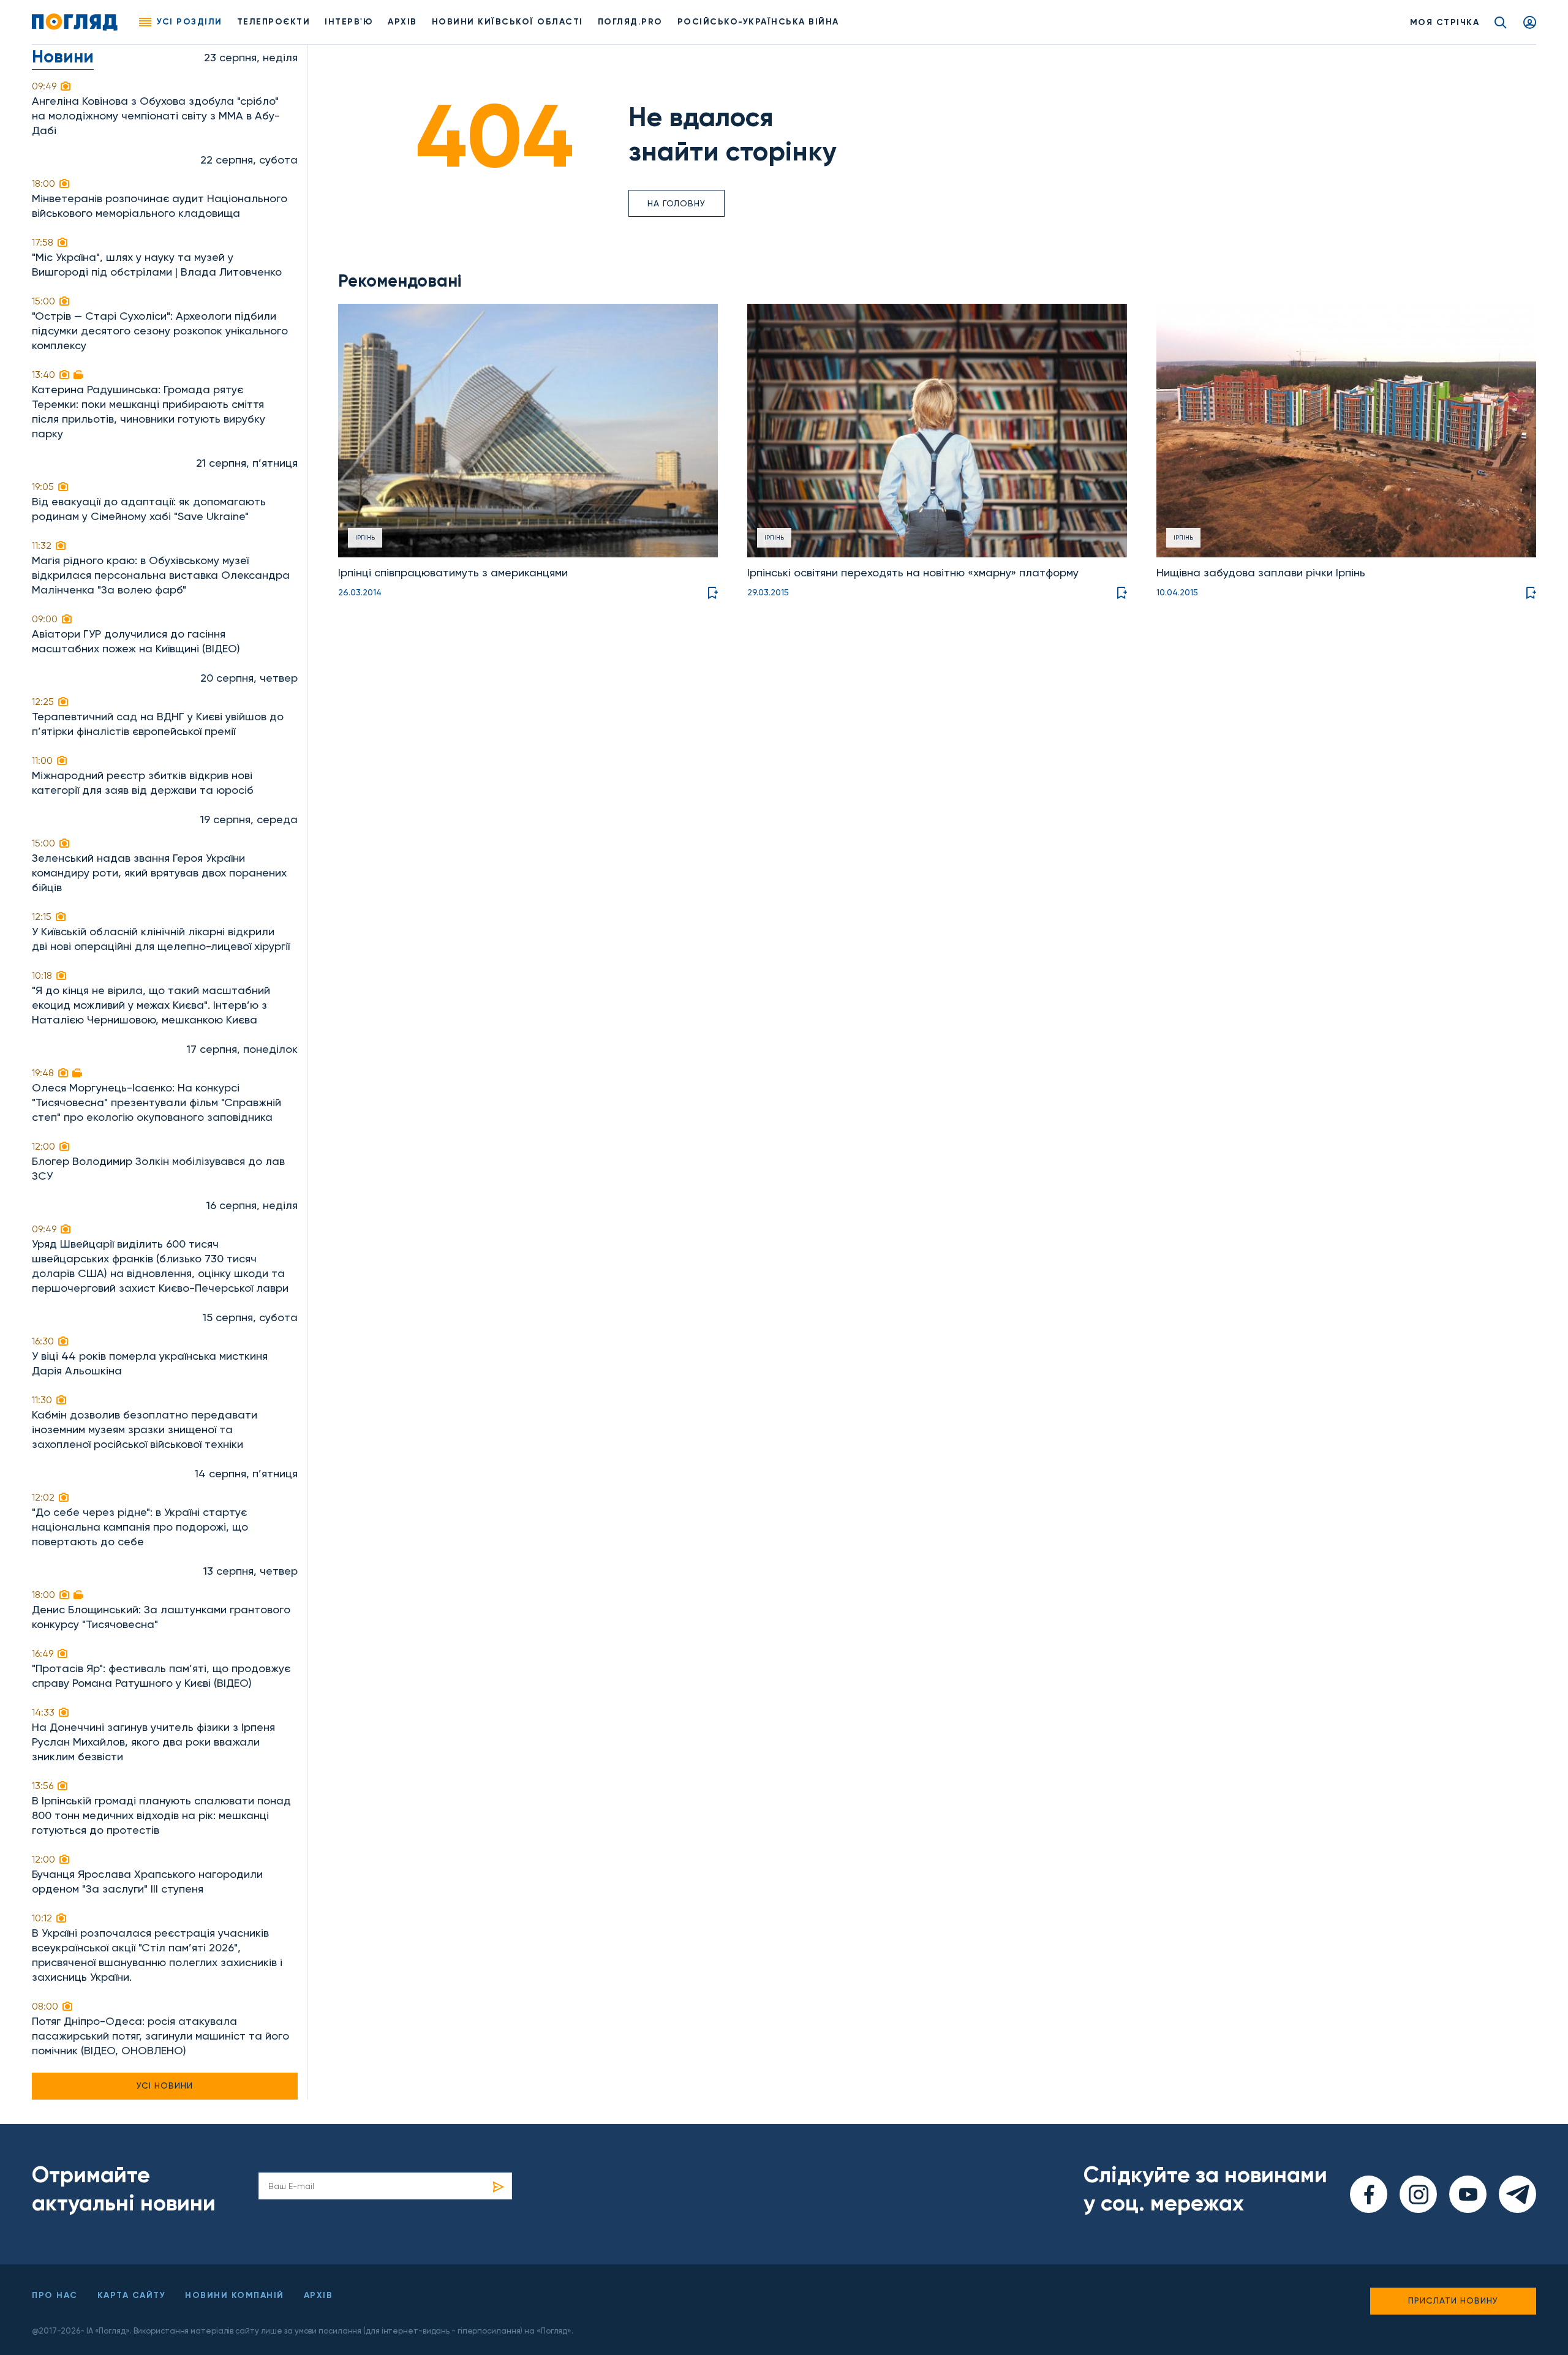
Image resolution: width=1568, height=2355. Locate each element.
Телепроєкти (274, 22)
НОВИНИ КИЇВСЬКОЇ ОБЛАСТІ (507, 22)
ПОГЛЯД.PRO (630, 22)
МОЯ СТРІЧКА (1445, 22)
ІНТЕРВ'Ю (349, 22)
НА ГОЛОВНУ (677, 203)
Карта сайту (132, 2295)
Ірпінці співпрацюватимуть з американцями (453, 572)
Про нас (55, 2295)
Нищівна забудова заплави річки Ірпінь (1261, 572)
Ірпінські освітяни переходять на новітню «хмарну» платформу (913, 572)
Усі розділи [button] (190, 22)
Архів (402, 22)
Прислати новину (1453, 2300)
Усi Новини (165, 2086)
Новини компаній (235, 2295)
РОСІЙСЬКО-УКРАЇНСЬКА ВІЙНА (758, 22)
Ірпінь (365, 537)
